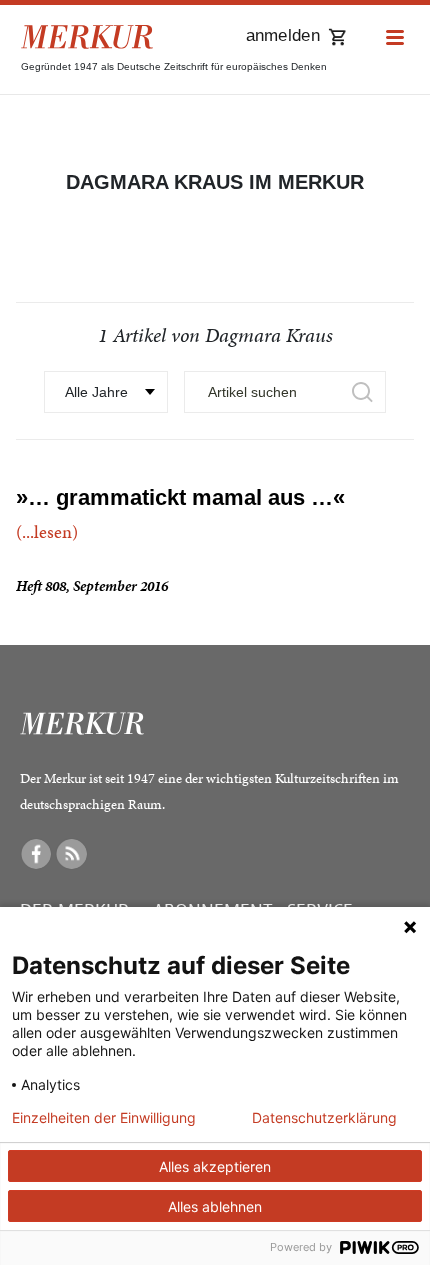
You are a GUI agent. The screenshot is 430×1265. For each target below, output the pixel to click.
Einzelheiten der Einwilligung (104, 1118)
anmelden (283, 35)
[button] (395, 38)
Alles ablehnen (215, 1206)
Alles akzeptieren (215, 1166)
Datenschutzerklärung (324, 1118)
